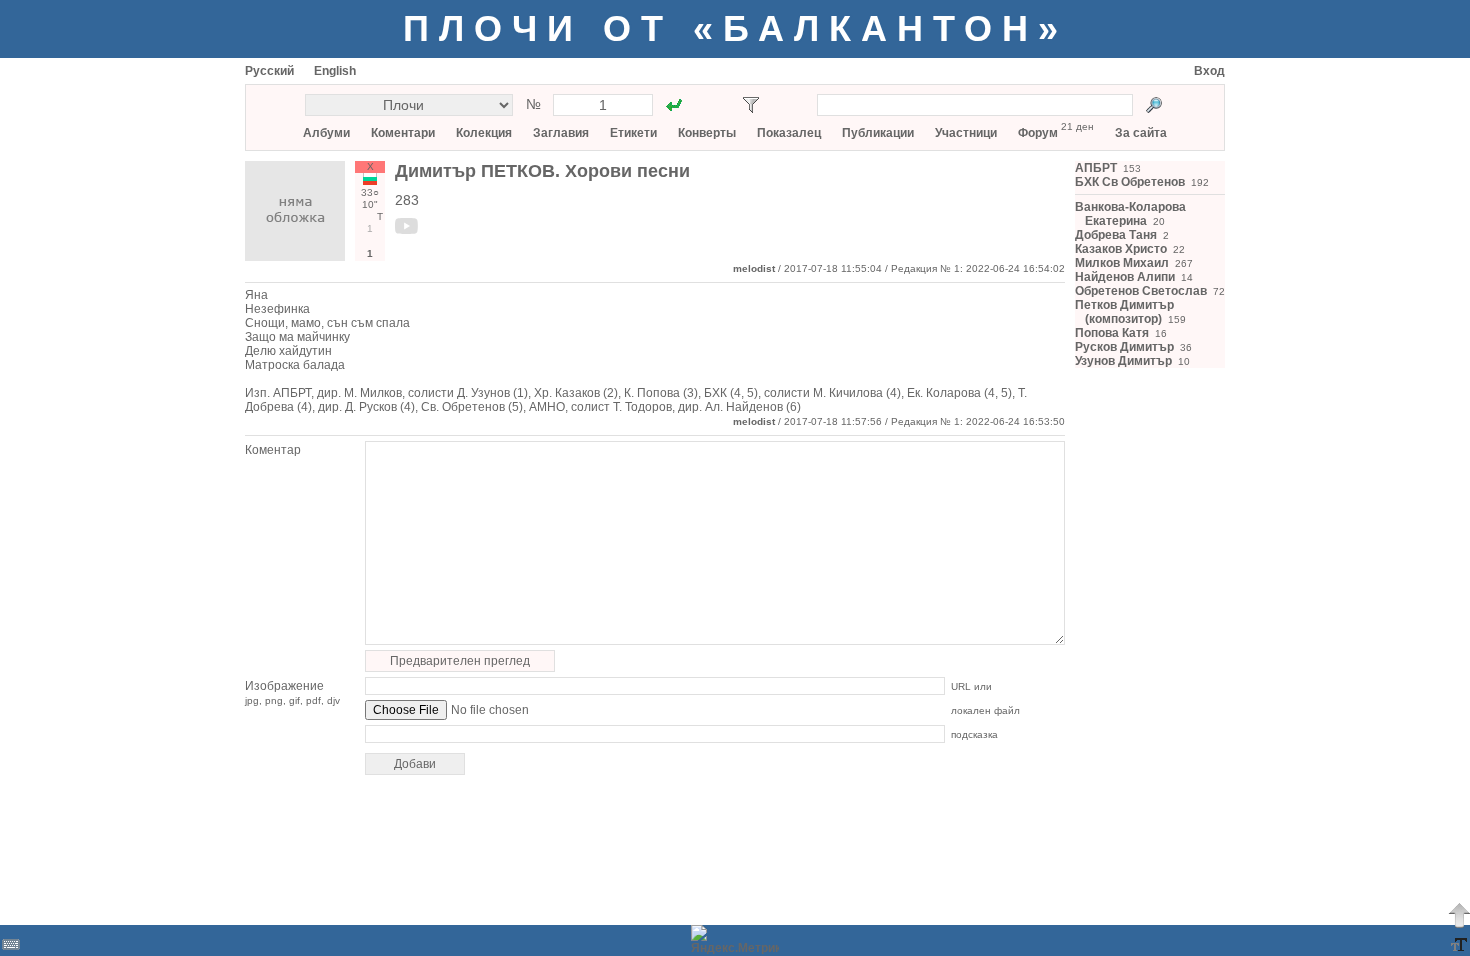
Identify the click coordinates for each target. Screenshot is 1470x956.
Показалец (789, 133)
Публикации (878, 133)
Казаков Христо (1121, 249)
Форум (1038, 133)
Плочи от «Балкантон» (735, 28)
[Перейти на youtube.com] (407, 230)
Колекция (484, 133)
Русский (269, 71)
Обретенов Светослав (1141, 291)
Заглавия (561, 133)
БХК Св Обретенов (1130, 182)
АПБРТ (1096, 168)
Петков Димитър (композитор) (1124, 312)
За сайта (1141, 133)
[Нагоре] (1459, 915)
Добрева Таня (1116, 235)
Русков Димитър (1124, 347)
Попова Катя (1112, 333)
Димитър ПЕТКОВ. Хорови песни (542, 171)
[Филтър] (751, 105)
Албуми (326, 133)
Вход (1209, 71)
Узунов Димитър (1123, 361)
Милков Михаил (1122, 263)
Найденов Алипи (1125, 277)
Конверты (707, 133)
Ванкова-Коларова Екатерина (1130, 214)
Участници (966, 133)
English (335, 71)
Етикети (633, 133)
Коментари (403, 133)
